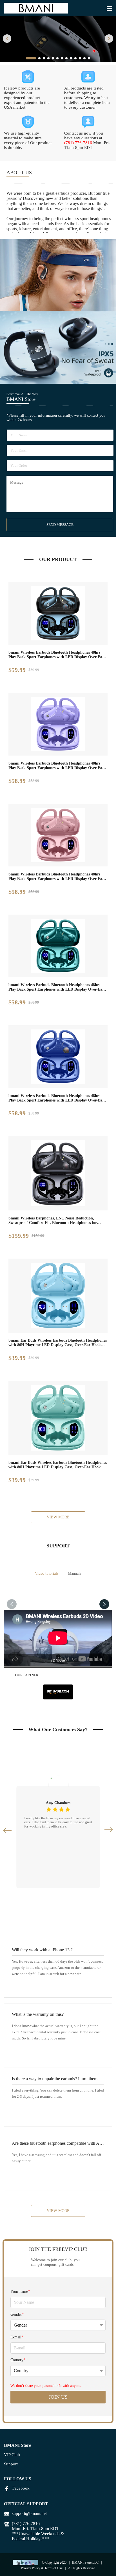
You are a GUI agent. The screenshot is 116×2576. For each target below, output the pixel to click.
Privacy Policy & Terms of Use (42, 2568)
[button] (7, 39)
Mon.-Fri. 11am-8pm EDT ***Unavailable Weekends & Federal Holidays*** (38, 2534)
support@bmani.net (29, 2513)
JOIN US (58, 2397)
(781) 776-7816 (78, 143)
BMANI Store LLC (85, 2562)
